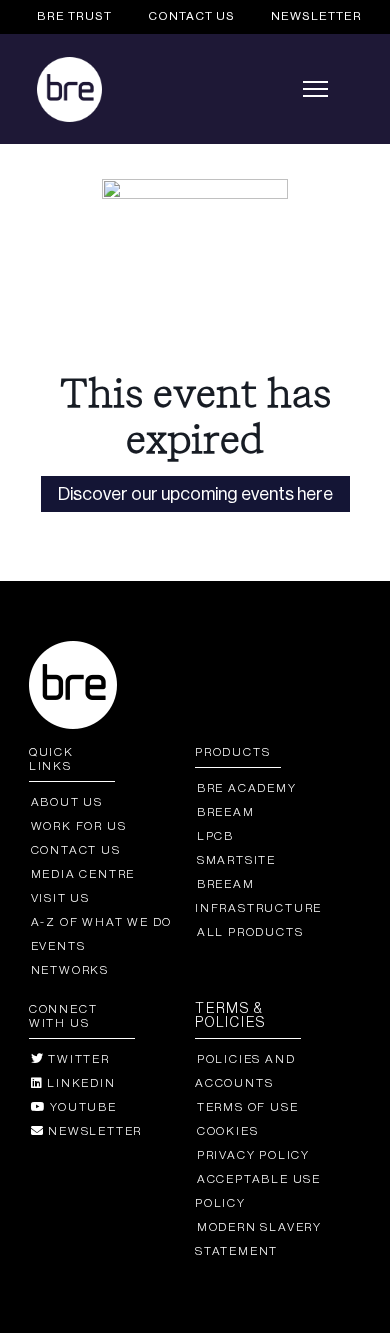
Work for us (79, 826)
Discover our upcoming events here (195, 494)
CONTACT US (191, 16)
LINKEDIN (79, 1083)
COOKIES (227, 1131)
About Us (67, 802)
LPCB (215, 836)
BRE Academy (247, 788)
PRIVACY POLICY (253, 1155)
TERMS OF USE (247, 1107)
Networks (70, 970)
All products (250, 932)
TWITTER (76, 1059)
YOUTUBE (81, 1107)
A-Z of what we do (101, 922)
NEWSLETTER (316, 16)
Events (58, 946)
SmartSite (236, 860)
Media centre (83, 874)
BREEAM (226, 812)
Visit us (60, 898)
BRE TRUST (74, 16)
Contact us (76, 850)
